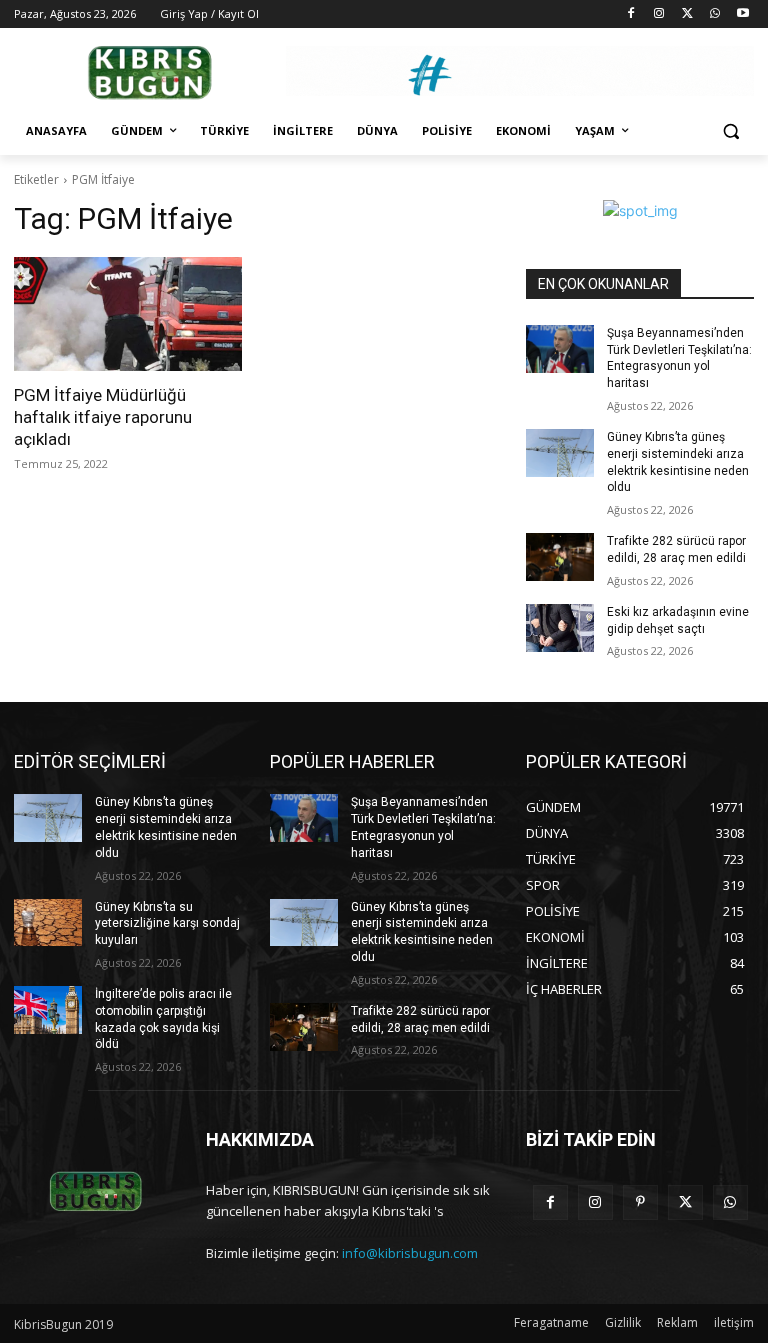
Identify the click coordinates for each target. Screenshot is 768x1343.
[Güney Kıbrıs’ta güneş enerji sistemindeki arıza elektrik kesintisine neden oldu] (560, 453)
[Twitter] (687, 14)
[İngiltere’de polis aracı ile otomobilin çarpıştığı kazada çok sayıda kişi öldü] (48, 1010)
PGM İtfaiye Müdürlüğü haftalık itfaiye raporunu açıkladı (103, 417)
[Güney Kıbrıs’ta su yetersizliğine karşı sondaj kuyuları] (48, 923)
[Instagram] (659, 14)
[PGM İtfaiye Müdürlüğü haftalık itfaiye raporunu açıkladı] (128, 314)
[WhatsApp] (714, 14)
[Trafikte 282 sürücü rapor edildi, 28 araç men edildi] (560, 557)
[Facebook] (631, 14)
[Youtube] (742, 14)
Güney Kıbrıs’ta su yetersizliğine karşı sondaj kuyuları (167, 924)
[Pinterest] (640, 1202)
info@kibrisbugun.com (410, 1253)
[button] (730, 131)
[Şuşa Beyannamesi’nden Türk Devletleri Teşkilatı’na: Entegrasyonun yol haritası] (560, 349)
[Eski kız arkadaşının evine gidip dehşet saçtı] (560, 628)
